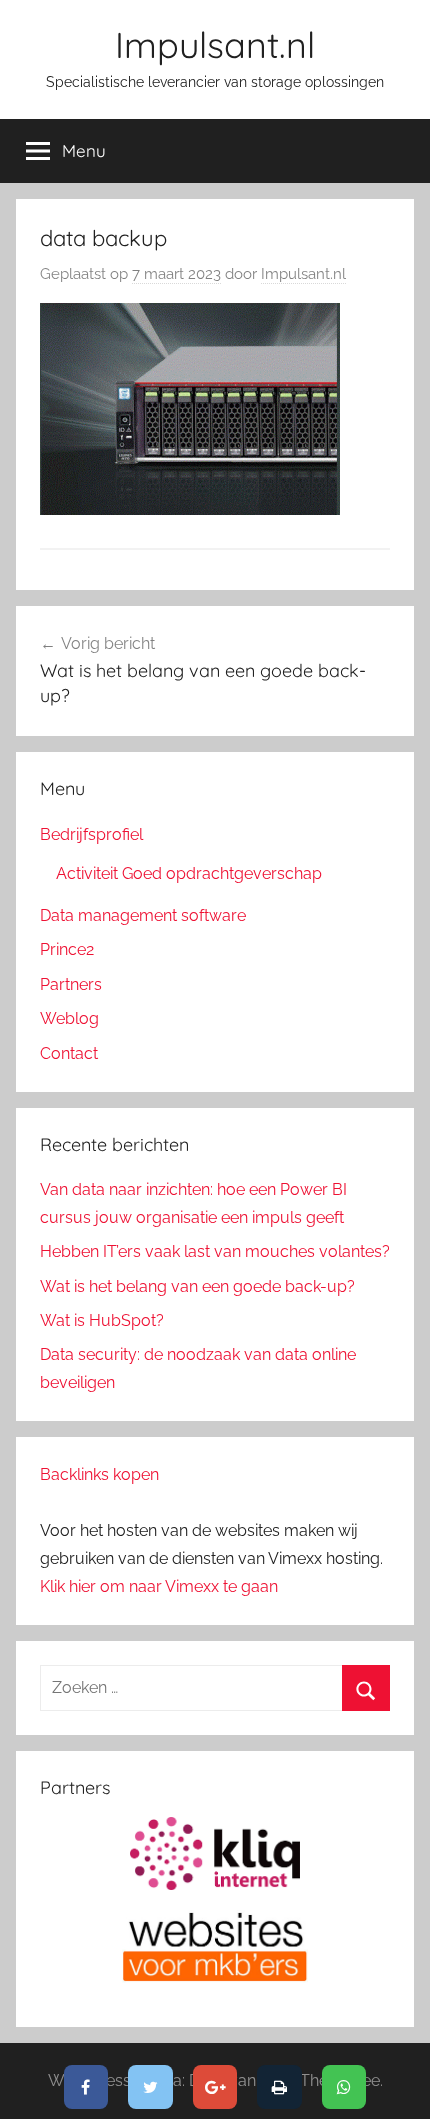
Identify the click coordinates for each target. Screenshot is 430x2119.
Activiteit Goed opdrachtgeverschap (189, 873)
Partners (71, 984)
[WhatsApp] (344, 2087)
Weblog (69, 1018)
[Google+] (215, 2087)
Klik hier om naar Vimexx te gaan (159, 1586)
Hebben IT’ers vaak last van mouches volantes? (215, 1251)
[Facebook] (86, 2087)
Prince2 (67, 949)
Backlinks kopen (99, 1474)
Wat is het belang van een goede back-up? (197, 1286)
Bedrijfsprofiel (91, 834)
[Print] (279, 2087)
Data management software (143, 915)
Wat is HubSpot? (102, 1320)
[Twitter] (150, 2087)
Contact (69, 1053)
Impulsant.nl (215, 44)
